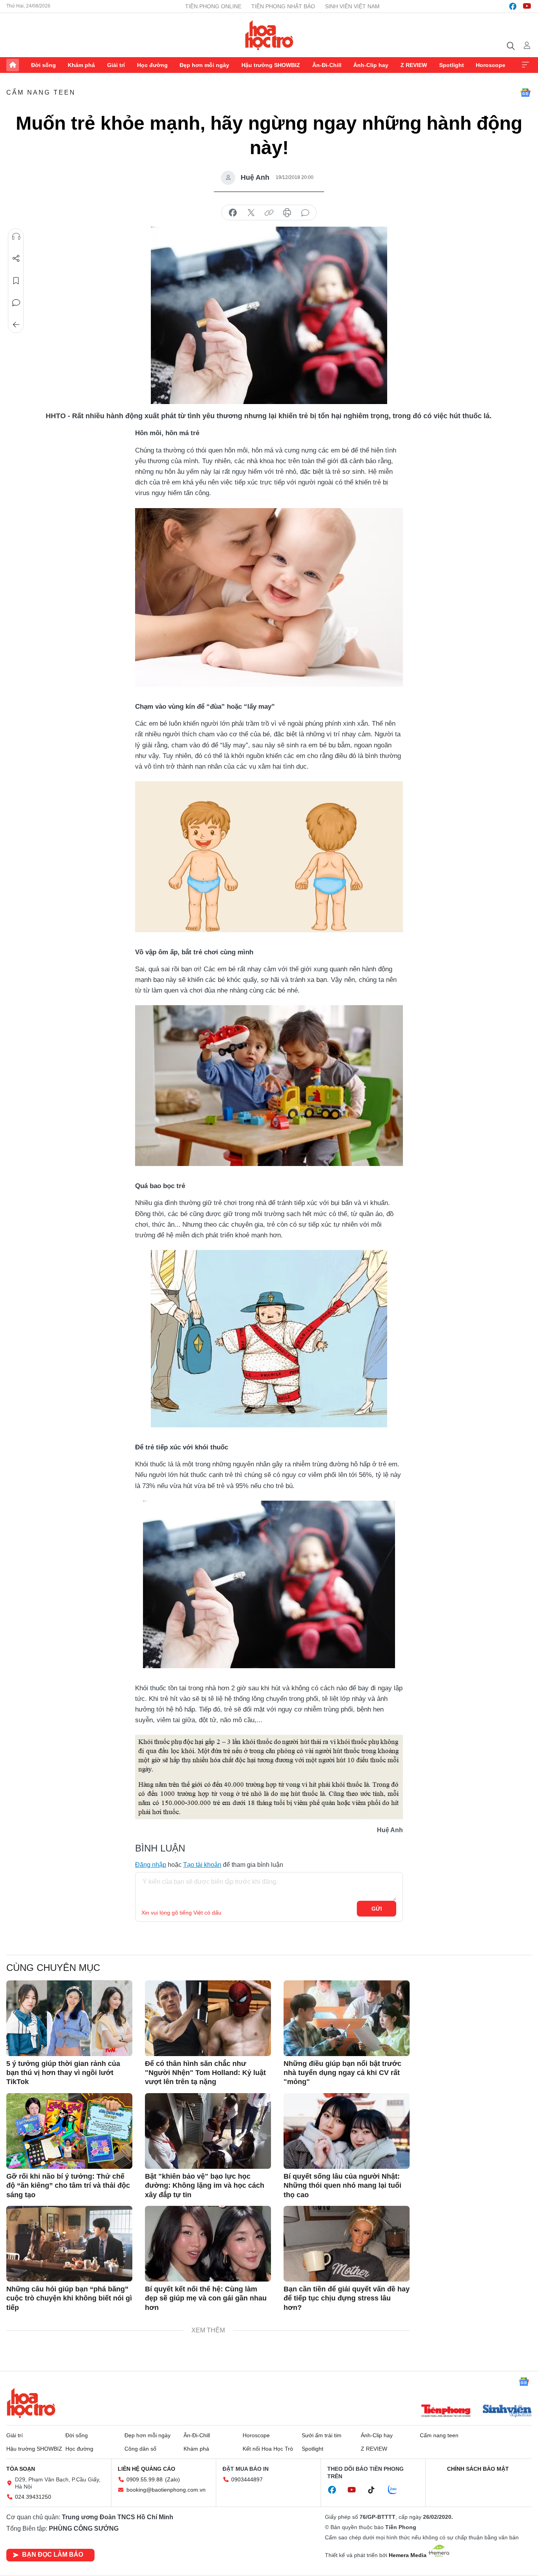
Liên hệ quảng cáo (147, 2469)
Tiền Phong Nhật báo (283, 6)
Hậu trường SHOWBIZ (271, 65)
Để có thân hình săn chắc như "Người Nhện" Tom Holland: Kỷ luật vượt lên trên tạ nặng (205, 2073)
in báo (287, 213)
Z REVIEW (414, 65)
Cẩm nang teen (41, 92)
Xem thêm (525, 65)
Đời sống (44, 65)
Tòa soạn (21, 2469)
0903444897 (247, 2479)
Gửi (377, 1909)
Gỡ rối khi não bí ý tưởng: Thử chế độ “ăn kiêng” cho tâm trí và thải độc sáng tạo (68, 2186)
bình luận (305, 213)
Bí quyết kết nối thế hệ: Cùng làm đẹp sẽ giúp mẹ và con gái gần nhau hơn (206, 2298)
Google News (525, 93)
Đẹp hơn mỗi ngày (204, 65)
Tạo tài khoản (202, 1865)
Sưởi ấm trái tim (322, 2435)
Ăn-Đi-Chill (327, 65)
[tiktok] (375, 2490)
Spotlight (452, 65)
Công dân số (140, 2449)
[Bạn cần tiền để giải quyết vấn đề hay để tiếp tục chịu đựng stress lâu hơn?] (347, 2244)
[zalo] (397, 2490)
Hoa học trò (31, 2403)
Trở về (16, 325)
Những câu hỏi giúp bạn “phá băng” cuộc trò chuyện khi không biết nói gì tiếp (69, 2298)
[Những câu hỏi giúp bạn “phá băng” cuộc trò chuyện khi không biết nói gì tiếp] (69, 2244)
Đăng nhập (151, 1865)
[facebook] (513, 6)
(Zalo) (173, 2479)
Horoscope (491, 65)
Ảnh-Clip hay (371, 65)
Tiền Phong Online (213, 6)
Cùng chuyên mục (53, 1968)
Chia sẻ (16, 259)
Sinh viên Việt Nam (352, 6)
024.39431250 (33, 2497)
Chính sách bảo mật (478, 2469)
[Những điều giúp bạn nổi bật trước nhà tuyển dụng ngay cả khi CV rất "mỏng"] (347, 2018)
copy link (269, 213)
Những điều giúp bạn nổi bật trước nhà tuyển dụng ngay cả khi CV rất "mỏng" (342, 2073)
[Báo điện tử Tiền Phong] (446, 2412)
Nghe (16, 237)
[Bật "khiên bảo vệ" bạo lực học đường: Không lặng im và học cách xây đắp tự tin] (208, 2131)
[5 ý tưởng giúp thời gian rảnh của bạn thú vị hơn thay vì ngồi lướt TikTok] (69, 2018)
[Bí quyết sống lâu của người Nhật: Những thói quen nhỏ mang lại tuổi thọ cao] (347, 2131)
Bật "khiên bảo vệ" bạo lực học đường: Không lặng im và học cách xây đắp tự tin (205, 2186)
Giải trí (116, 65)
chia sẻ (233, 213)
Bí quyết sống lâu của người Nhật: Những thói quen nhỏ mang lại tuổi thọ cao (342, 2186)
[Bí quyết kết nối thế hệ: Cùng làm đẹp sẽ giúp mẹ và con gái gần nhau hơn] (208, 2244)
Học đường (152, 65)
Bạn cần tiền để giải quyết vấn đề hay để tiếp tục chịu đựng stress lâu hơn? (347, 2298)
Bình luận (16, 303)
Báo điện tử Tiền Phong (269, 35)
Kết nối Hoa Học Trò (268, 2449)
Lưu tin (16, 281)
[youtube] (527, 6)
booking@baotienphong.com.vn (166, 2490)
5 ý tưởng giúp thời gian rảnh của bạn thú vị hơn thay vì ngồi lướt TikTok (63, 2073)
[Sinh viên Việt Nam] (507, 2412)
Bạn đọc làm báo (53, 2555)
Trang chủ (13, 65)
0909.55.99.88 (145, 2479)
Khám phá (81, 65)
